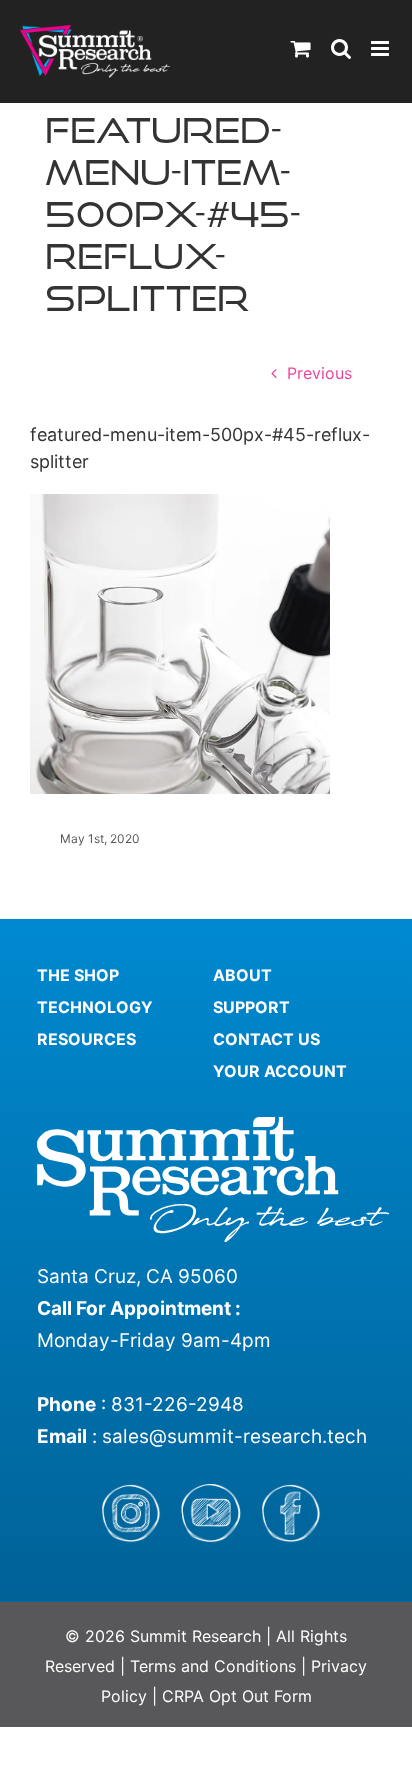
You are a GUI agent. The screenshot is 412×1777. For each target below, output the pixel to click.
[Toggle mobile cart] (301, 48)
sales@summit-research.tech (234, 1436)
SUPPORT (251, 1007)
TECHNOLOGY (95, 1007)
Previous (319, 373)
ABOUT (242, 975)
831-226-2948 (177, 1404)
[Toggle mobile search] (341, 48)
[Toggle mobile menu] (381, 48)
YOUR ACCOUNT (280, 1071)
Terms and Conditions (215, 1666)
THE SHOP (78, 975)
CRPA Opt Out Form (237, 1696)
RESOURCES (86, 1039)
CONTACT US (266, 1039)
